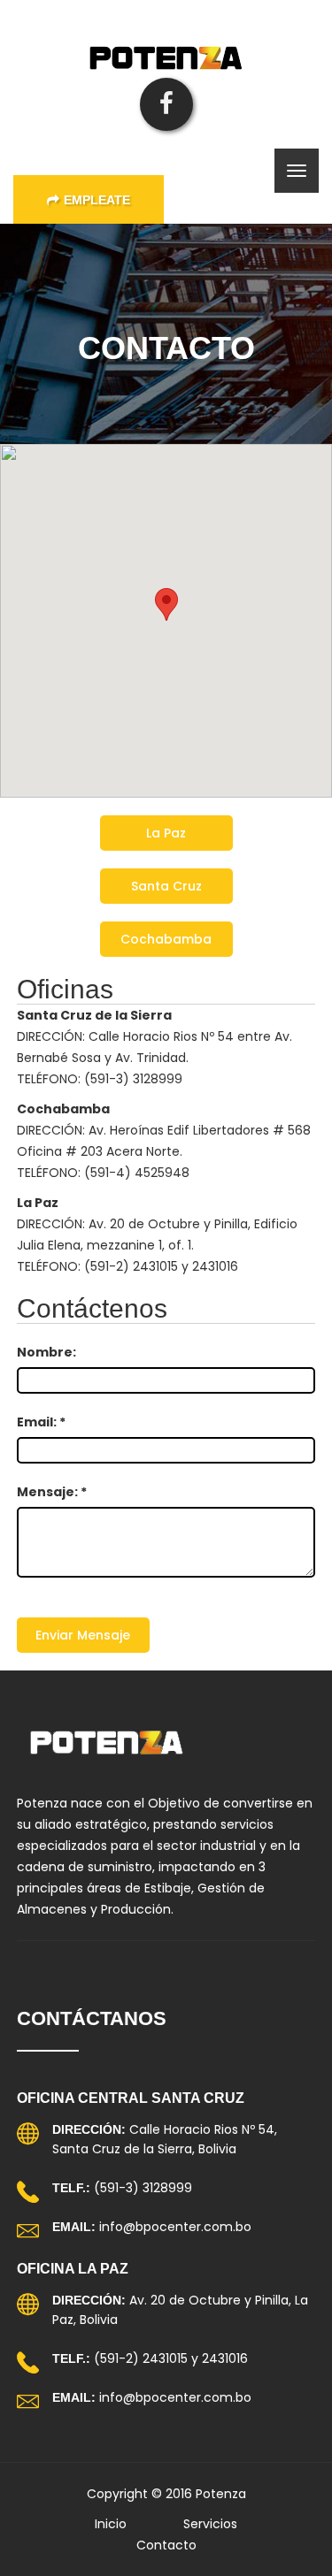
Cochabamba (166, 939)
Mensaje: (52, 1492)
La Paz (166, 833)
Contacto (166, 2545)
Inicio (111, 2524)
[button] (166, 604)
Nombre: (46, 1352)
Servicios (210, 2524)
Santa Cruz (166, 886)
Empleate (97, 200)
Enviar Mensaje (83, 1635)
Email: (41, 1422)
